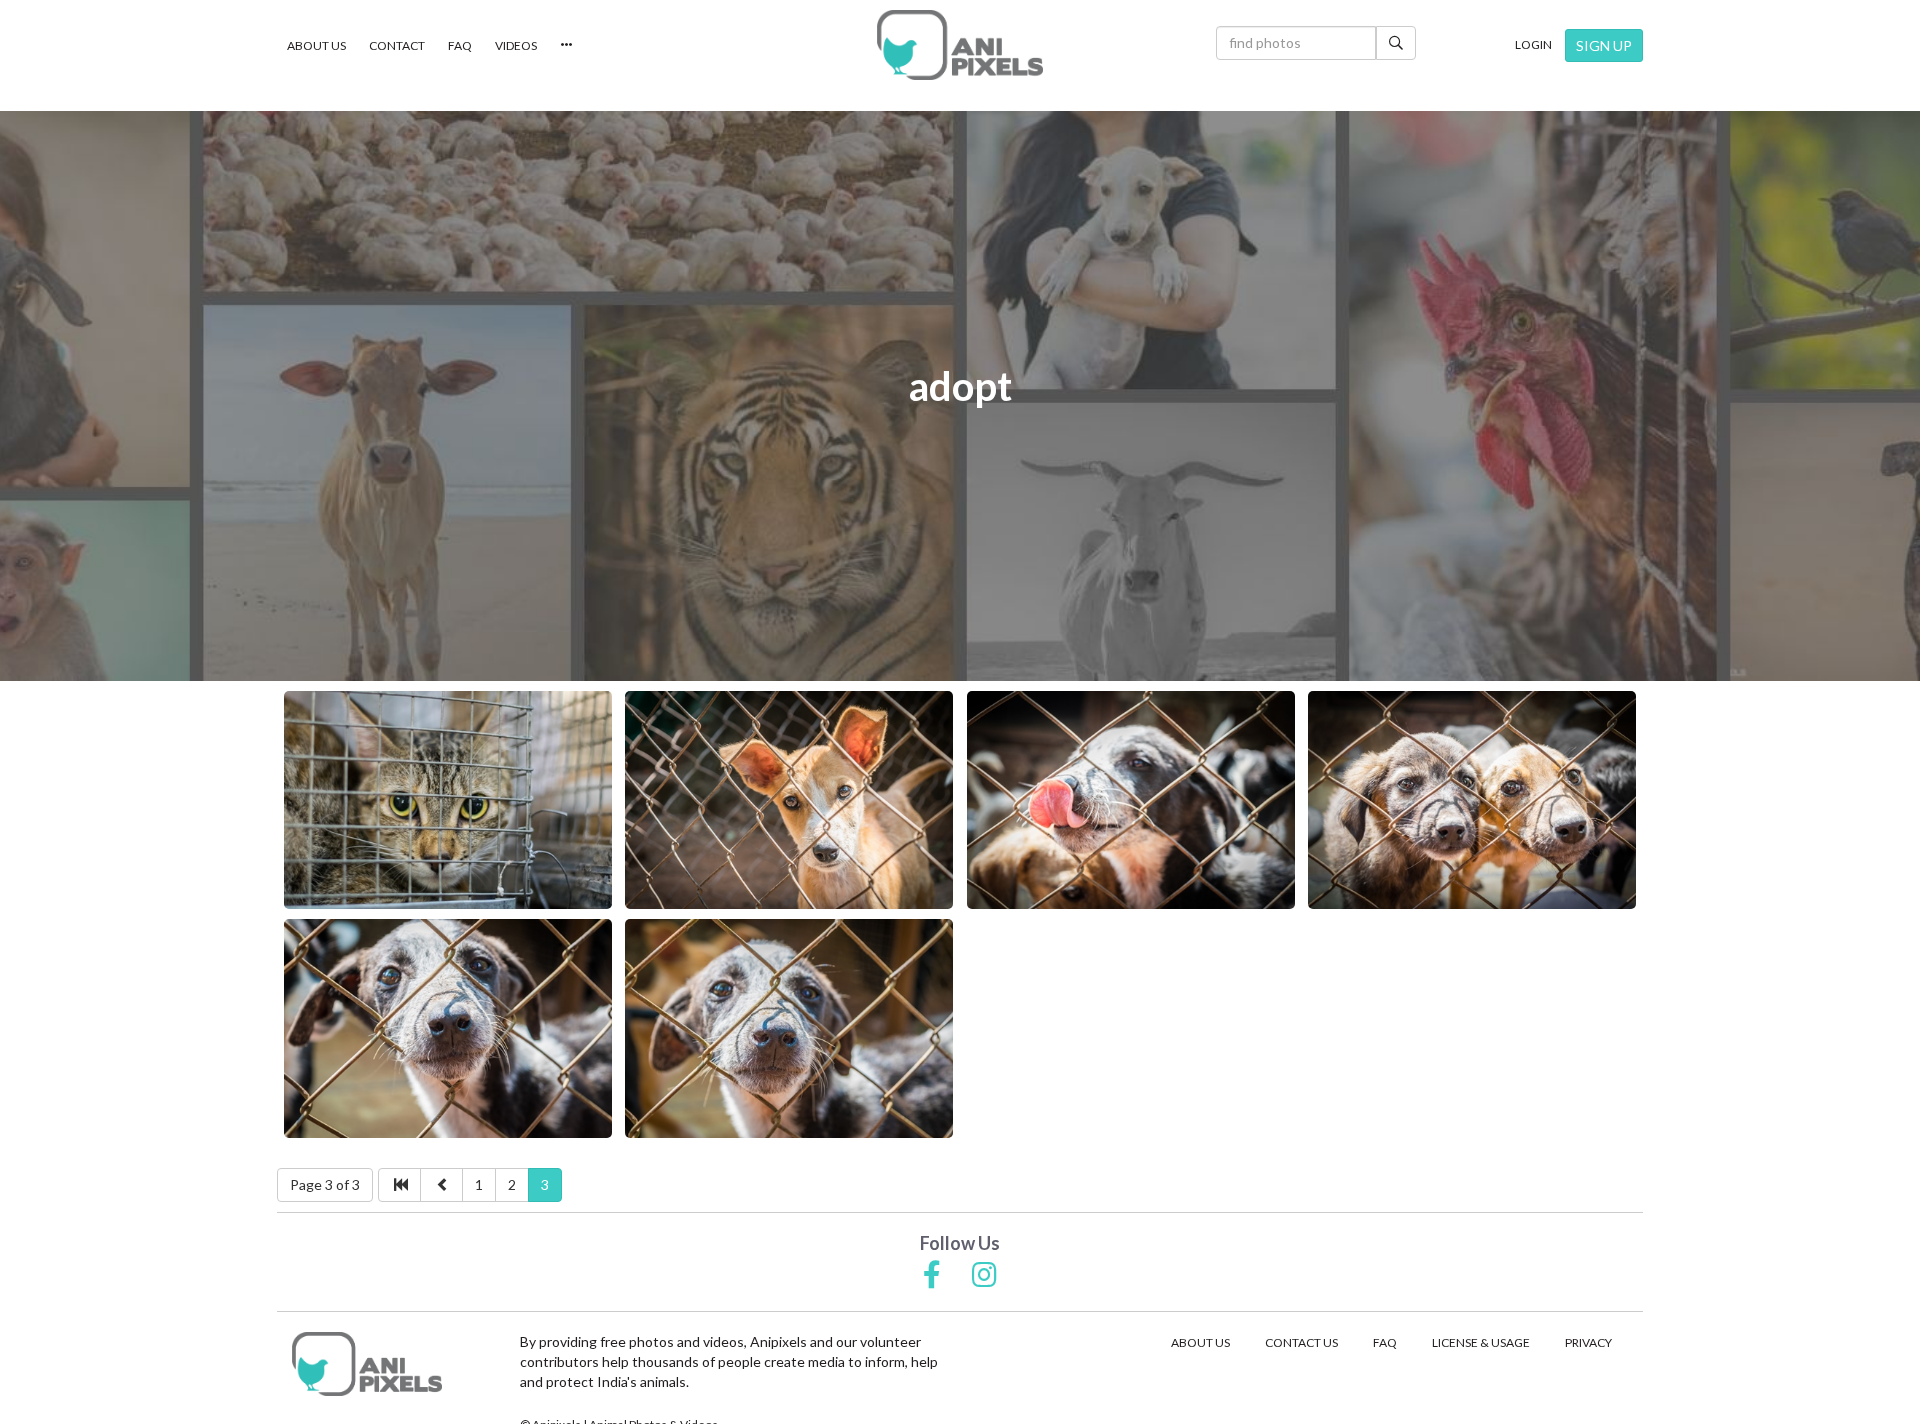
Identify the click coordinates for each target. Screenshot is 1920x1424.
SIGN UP (1604, 45)
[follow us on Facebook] (932, 1276)
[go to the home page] (960, 45)
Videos (516, 45)
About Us (316, 45)
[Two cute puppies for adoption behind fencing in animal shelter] (1472, 800)
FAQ (460, 45)
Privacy (1588, 1342)
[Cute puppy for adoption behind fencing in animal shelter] (789, 800)
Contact (397, 45)
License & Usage (1481, 1342)
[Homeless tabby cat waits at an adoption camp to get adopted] (448, 800)
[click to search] (1396, 43)
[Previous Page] (441, 1185)
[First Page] (399, 1185)
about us (1200, 1342)
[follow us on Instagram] (984, 1276)
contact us (1301, 1342)
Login (1533, 44)
